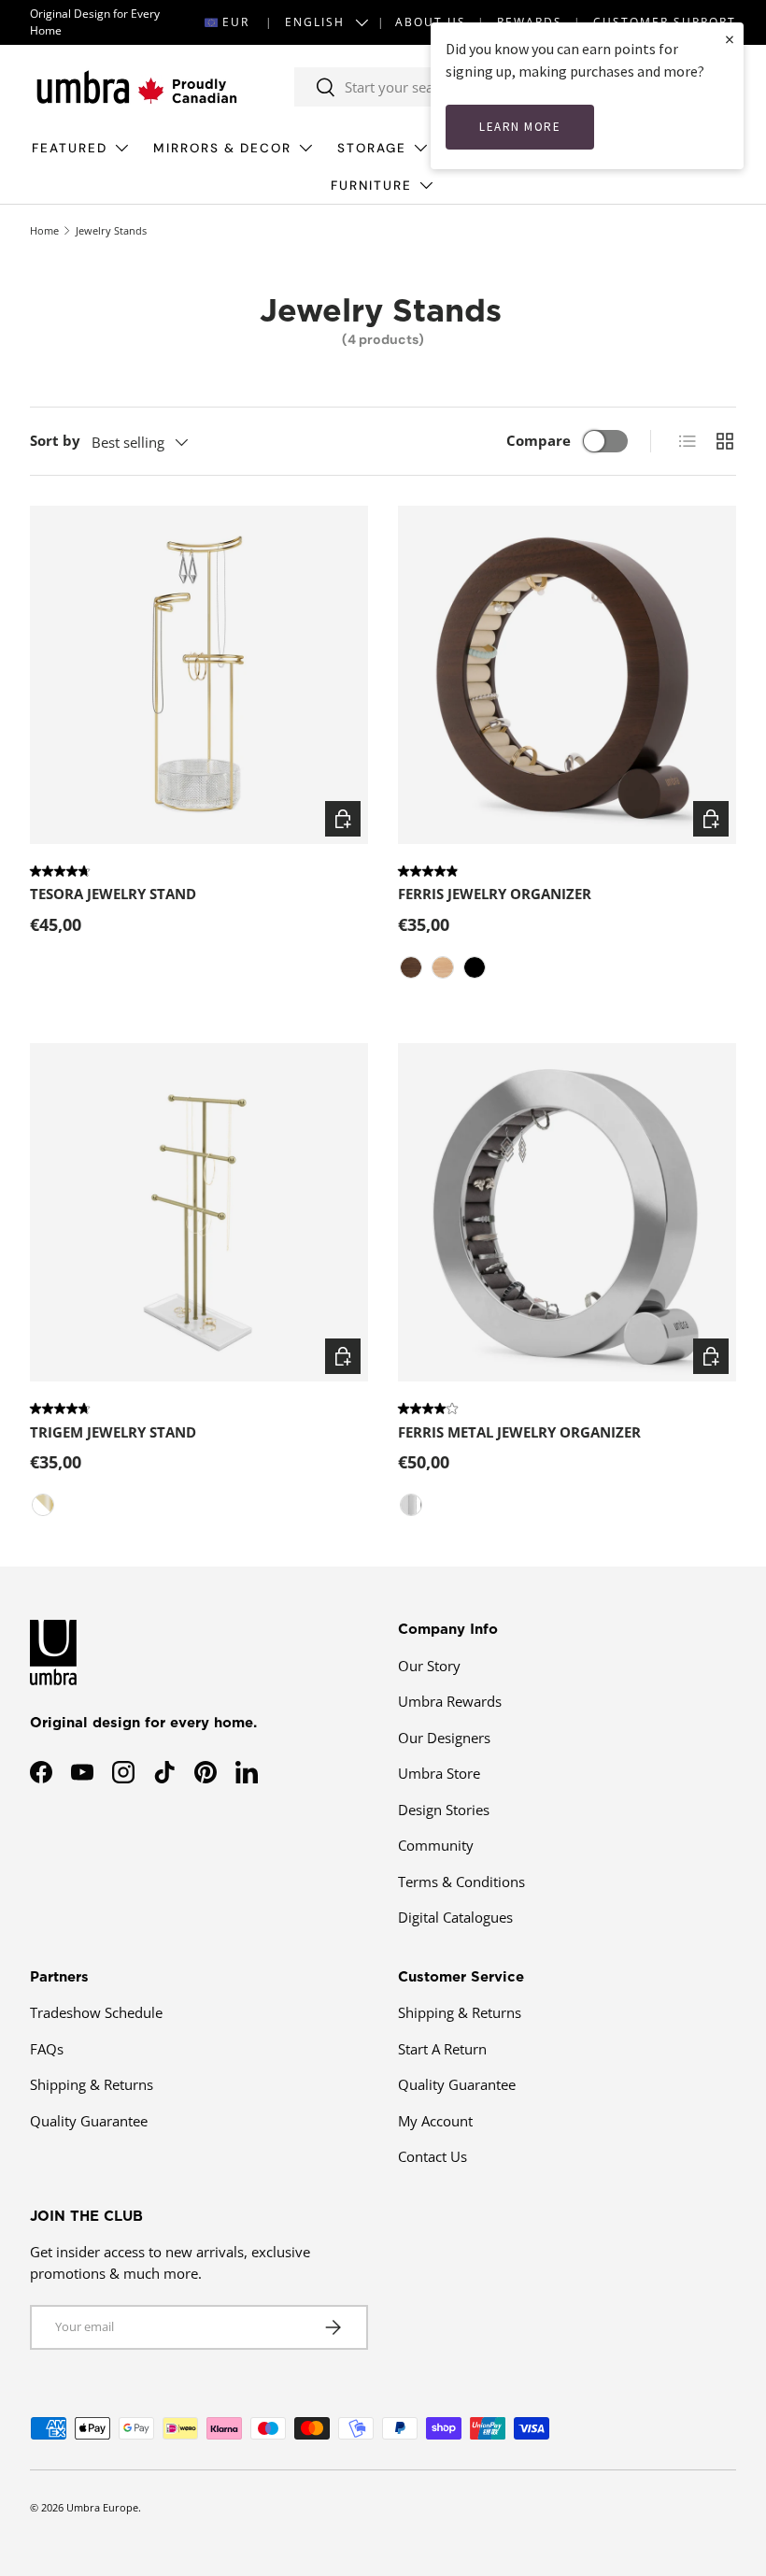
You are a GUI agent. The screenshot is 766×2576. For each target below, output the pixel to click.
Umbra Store (439, 1773)
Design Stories (444, 1810)
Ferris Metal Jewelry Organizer (519, 1432)
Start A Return (442, 2049)
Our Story (429, 1666)
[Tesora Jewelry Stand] (199, 675)
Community (436, 1845)
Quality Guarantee (89, 2121)
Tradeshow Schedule (96, 2012)
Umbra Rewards (450, 1701)
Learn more (520, 127)
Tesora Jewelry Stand (113, 894)
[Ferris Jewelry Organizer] (567, 675)
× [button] (730, 39)
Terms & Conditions (461, 1882)
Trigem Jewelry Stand (113, 1432)
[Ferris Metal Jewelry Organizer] (567, 1212)
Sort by (55, 440)
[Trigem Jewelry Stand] (199, 1212)
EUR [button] (236, 22)
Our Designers (444, 1738)
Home (44, 230)
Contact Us (433, 2156)
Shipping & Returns (92, 2084)
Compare (539, 440)
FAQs (47, 2049)
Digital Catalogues (455, 1917)
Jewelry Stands (111, 230)
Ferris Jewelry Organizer (495, 894)
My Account (435, 2121)
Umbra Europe (102, 2507)
